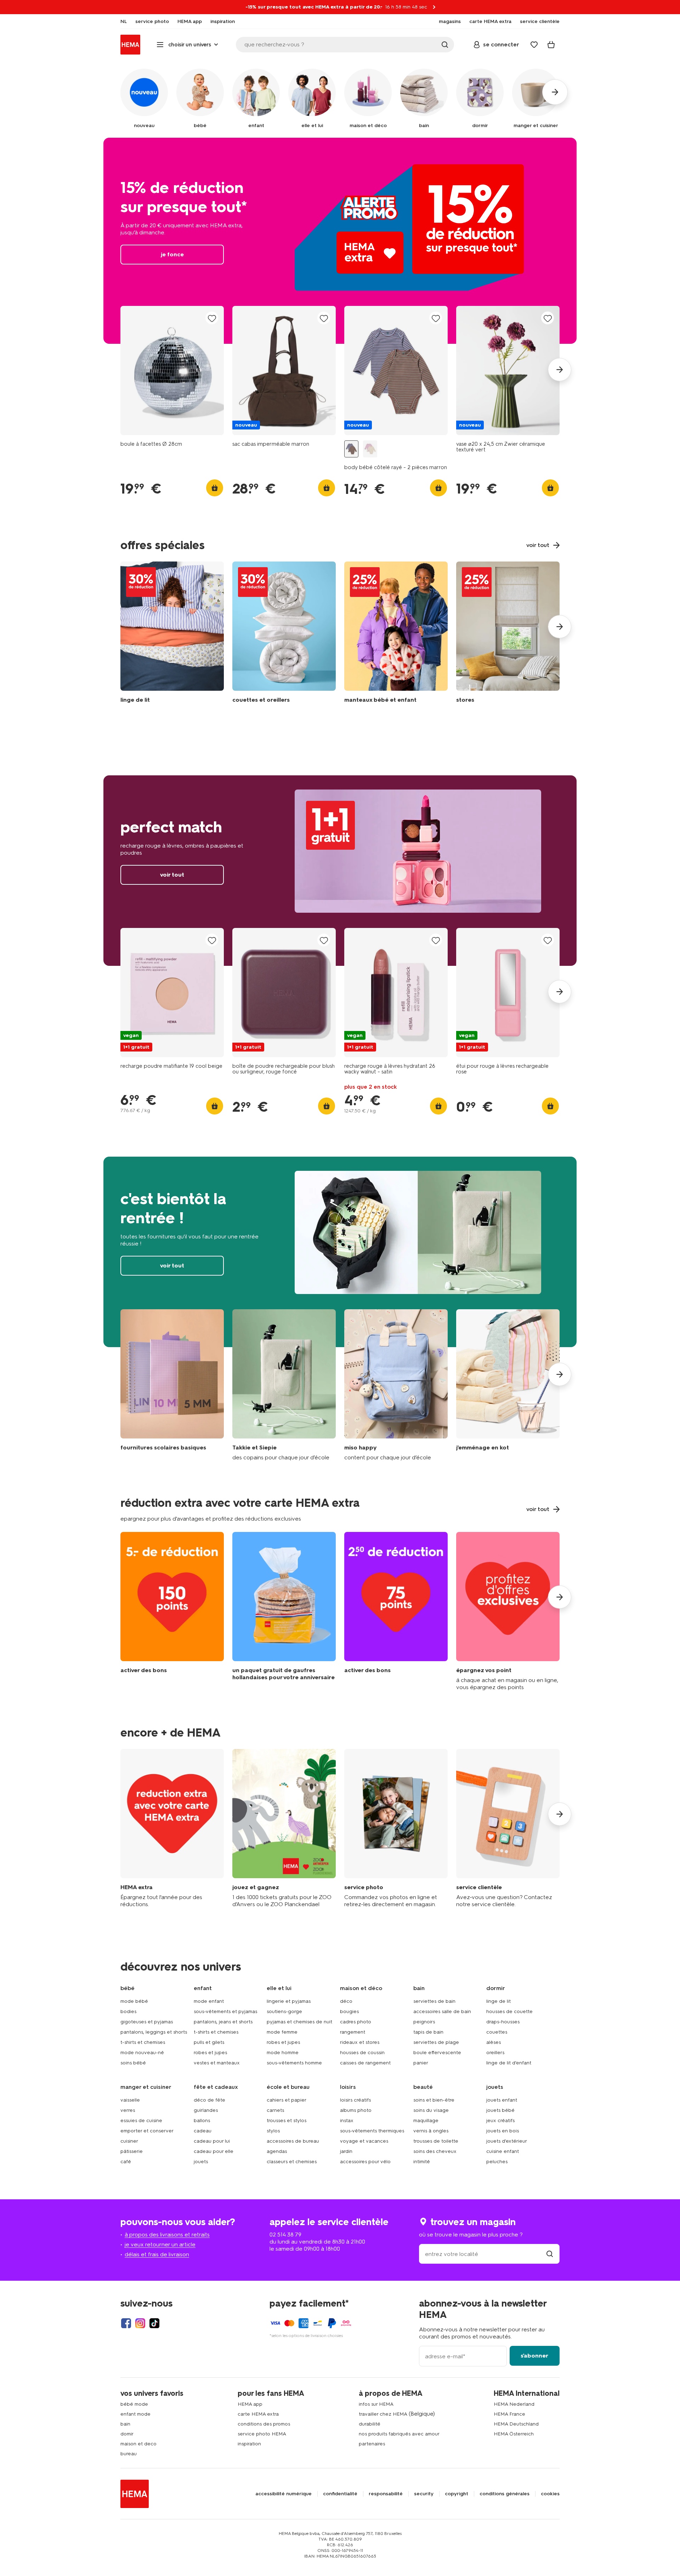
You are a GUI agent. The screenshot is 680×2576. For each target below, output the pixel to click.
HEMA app (250, 2404)
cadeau (203, 2131)
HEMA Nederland (514, 2404)
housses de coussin (362, 2053)
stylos (273, 2131)
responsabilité (386, 2494)
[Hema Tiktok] (154, 2323)
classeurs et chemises (292, 2162)
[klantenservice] (508, 1828)
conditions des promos (264, 2424)
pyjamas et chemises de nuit (299, 2022)
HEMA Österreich (514, 2434)
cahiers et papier (287, 2100)
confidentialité (340, 2494)
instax (347, 2121)
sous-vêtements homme (294, 2063)
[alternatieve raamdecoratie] (508, 634)
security (424, 2494)
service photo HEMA (262, 2434)
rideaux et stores (360, 2042)
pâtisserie (132, 2151)
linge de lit (498, 2001)
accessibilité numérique (284, 2494)
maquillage (426, 2121)
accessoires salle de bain (442, 2011)
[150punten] (172, 1611)
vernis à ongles (431, 2131)
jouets (201, 2162)
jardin (346, 2151)
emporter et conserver (147, 2131)
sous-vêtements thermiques (372, 2131)
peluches (497, 2162)
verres (128, 2110)
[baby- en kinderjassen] (396, 634)
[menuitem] (124, 22)
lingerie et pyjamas (289, 2001)
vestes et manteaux (217, 2063)
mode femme (282, 2032)
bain (125, 2424)
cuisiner (129, 2141)
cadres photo (356, 2022)
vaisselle (130, 2100)
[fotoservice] (396, 1828)
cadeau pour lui (212, 2141)
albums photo (356, 2110)
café (126, 2162)
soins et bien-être (434, 2100)
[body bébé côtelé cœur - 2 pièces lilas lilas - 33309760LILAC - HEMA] (370, 449)
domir (127, 2434)
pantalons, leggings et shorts (154, 2032)
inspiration (249, 2444)
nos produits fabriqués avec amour (399, 2434)
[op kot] (508, 1385)
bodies (128, 2011)
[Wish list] (534, 45)
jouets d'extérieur (507, 2141)
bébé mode (134, 2404)
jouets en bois (503, 2131)
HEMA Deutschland (516, 2424)
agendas (277, 2151)
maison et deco (138, 2444)
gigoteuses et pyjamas (147, 2022)
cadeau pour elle (214, 2151)
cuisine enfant (503, 2151)
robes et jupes (210, 2053)
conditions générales (505, 2494)
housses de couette (509, 2011)
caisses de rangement (365, 2063)
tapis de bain (428, 2032)
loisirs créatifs (355, 2100)
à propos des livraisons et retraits (167, 2235)
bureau (129, 2454)
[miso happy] (396, 1385)
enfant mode (135, 2414)
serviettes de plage (436, 2042)
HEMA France (509, 2414)
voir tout (340, 871)
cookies (550, 2494)
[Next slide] (560, 370)
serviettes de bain (434, 2001)
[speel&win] (284, 1828)
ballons (202, 2121)
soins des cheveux (435, 2151)
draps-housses (503, 2022)
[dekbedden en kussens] (284, 634)
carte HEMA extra (258, 2414)
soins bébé (133, 2063)
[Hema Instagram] (140, 2323)
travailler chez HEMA (383, 2414)
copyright (457, 2494)
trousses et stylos (287, 2121)
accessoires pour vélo (365, 2162)
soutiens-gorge (284, 2011)
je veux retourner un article (160, 2244)
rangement (353, 2032)
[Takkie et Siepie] (284, 1385)
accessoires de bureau (293, 2141)
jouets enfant (502, 2100)
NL (124, 22)
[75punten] (396, 1611)
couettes (497, 2032)
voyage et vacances (364, 2141)
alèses (494, 2042)
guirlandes (206, 2110)
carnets (275, 2110)
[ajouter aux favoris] (212, 318)
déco (346, 2001)
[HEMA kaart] (172, 1828)
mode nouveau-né (142, 2053)
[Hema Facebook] (126, 2323)
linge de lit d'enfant (509, 2063)
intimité (422, 2162)
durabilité (370, 2424)
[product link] (172, 371)
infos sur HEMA (376, 2404)
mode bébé (134, 2001)
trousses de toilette (436, 2141)
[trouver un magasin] (550, 2254)
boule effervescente (437, 2053)
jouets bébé (500, 2110)
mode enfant (209, 2001)
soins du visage (431, 2110)
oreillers (495, 2053)
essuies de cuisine (141, 2121)
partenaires (372, 2444)
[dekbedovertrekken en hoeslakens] (172, 634)
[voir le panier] (551, 45)
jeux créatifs (500, 2121)
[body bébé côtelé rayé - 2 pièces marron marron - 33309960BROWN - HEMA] (351, 449)
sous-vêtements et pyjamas (225, 2011)
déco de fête (209, 2100)
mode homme (283, 2053)
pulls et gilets (209, 2042)
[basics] (172, 1385)
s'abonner (534, 2356)
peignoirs (424, 2022)
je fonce (340, 241)
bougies (349, 2011)
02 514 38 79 (285, 2235)
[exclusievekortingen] (508, 1611)
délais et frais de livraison (157, 2254)
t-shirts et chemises (143, 2042)
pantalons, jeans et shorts (223, 2022)
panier (421, 2063)
